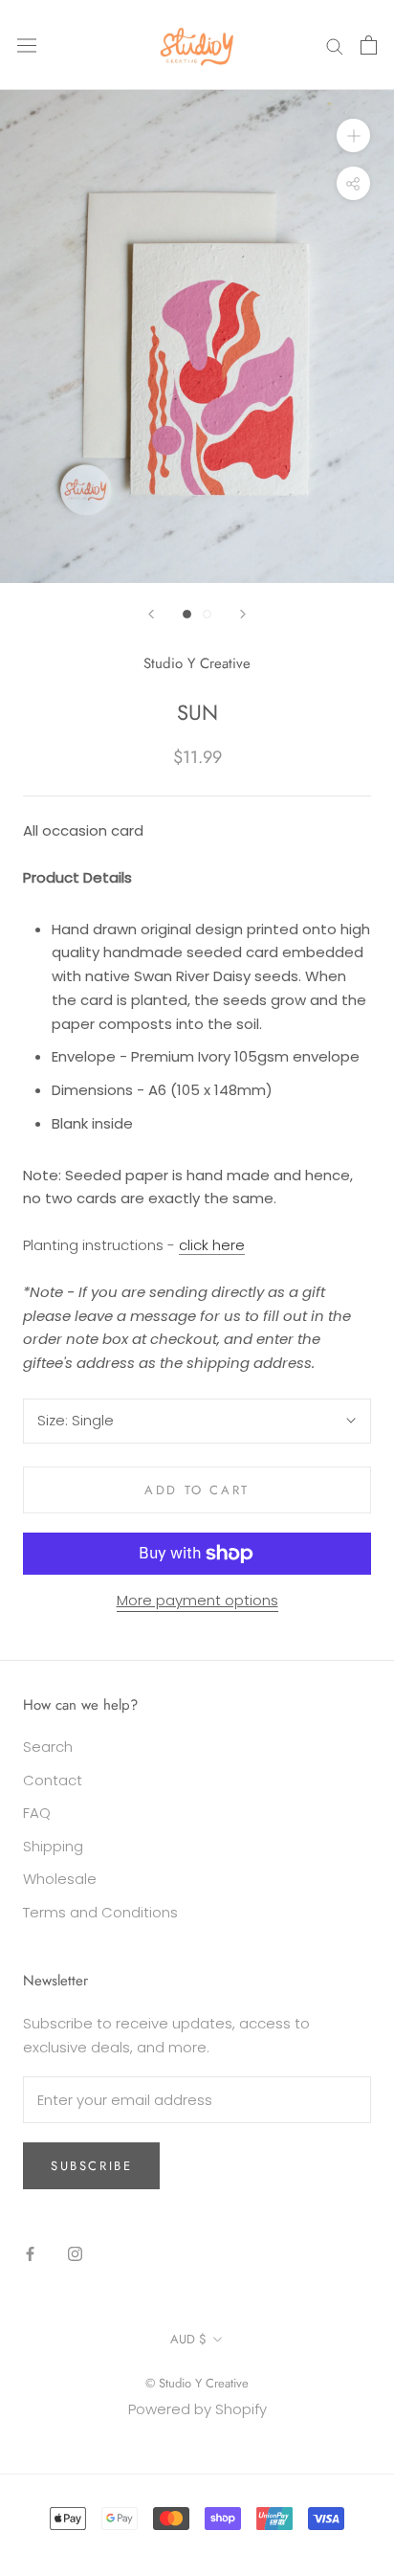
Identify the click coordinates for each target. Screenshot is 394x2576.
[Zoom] (353, 135)
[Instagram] (75, 2253)
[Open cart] (369, 45)
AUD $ (188, 2339)
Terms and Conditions (100, 1912)
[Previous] (151, 614)
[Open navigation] (27, 45)
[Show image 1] (187, 614)
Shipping (53, 1846)
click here (212, 1245)
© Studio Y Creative (197, 2383)
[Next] (243, 614)
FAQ (37, 1813)
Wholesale (60, 1879)
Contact (53, 1780)
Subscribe (91, 2166)
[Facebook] (30, 2253)
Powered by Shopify (197, 2409)
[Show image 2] (207, 614)
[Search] (335, 45)
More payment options (197, 1600)
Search (48, 1747)
